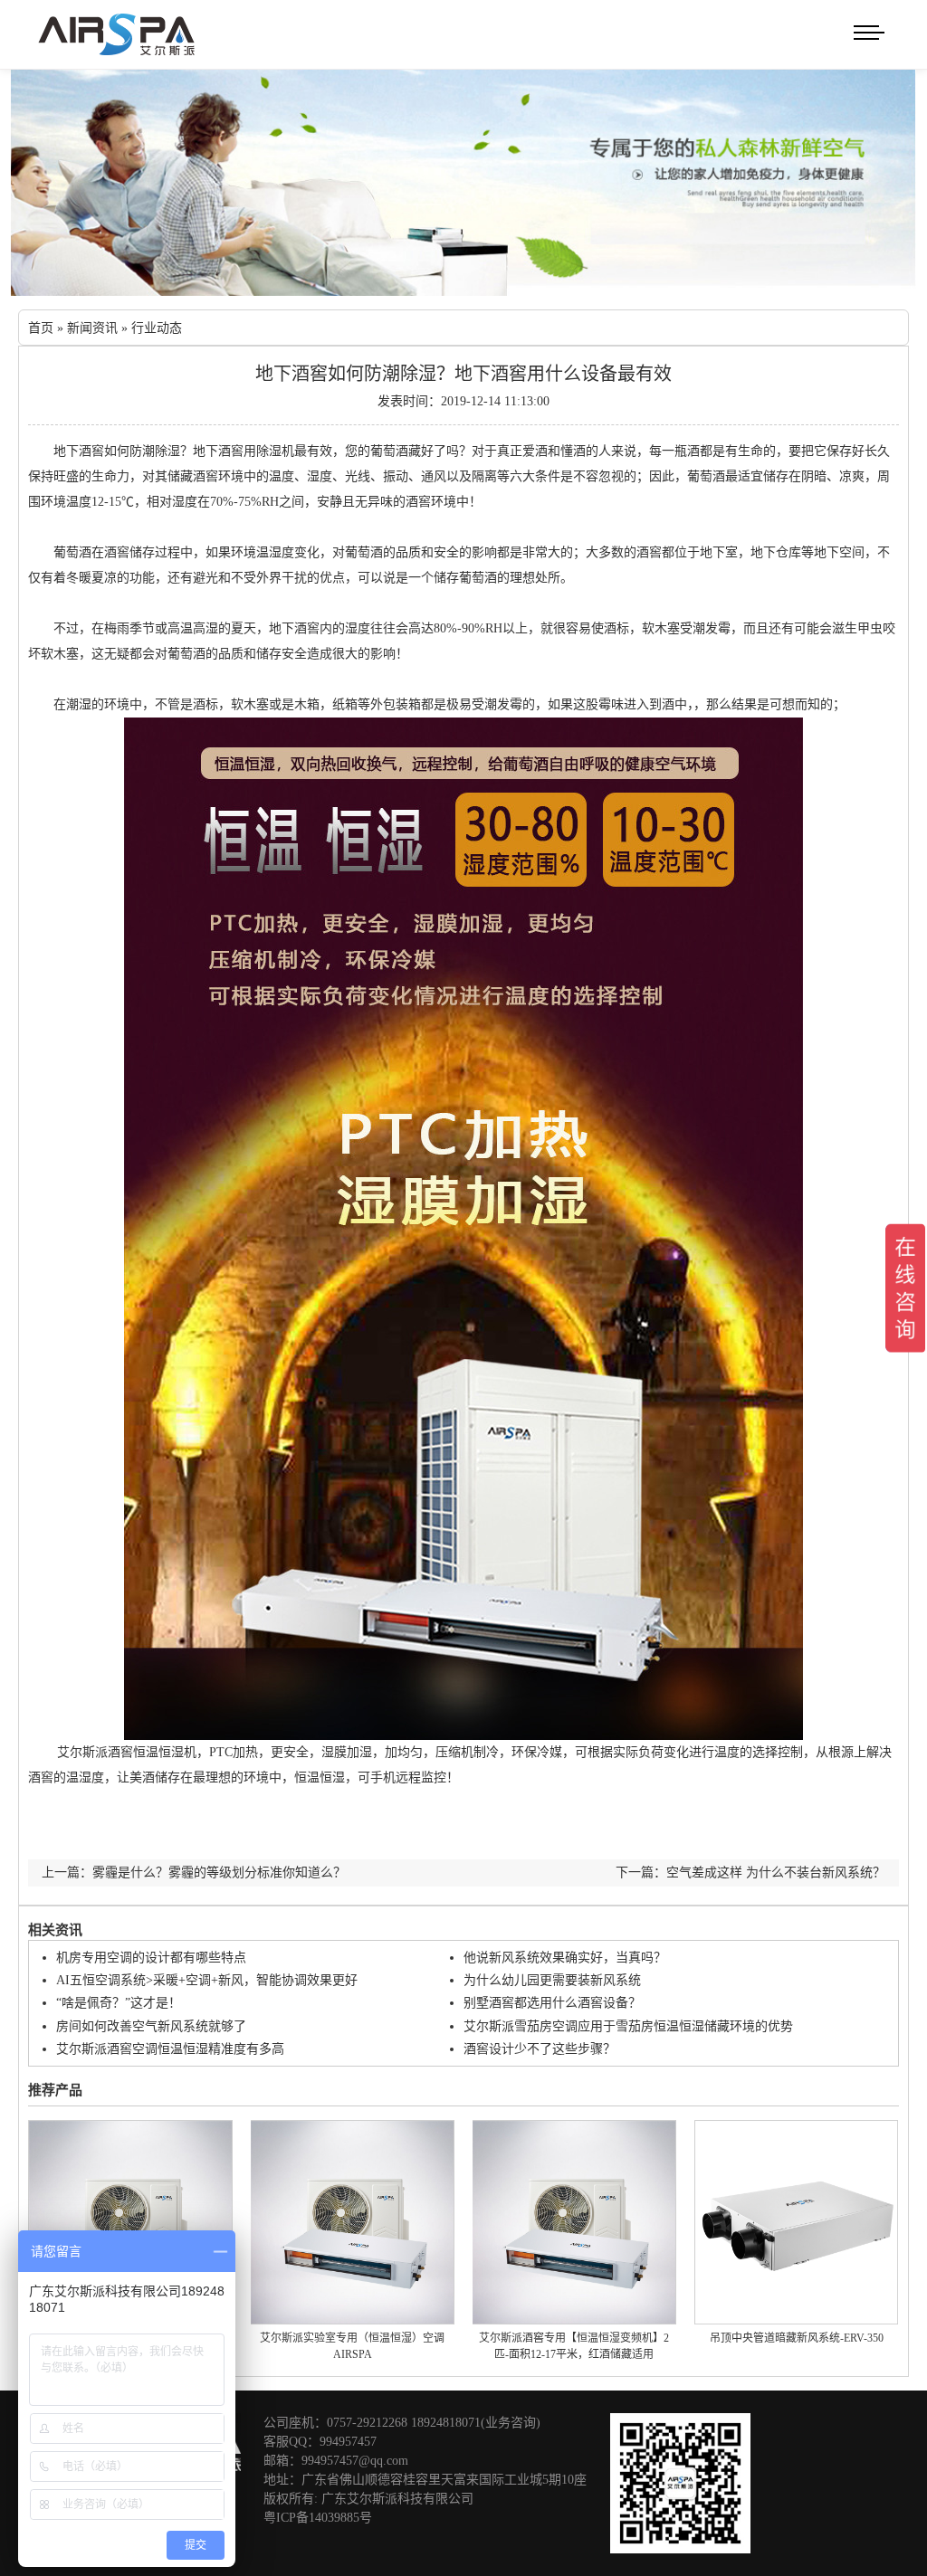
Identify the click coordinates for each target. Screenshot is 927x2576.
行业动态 (157, 328)
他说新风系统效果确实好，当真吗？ (565, 1958)
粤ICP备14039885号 (318, 2518)
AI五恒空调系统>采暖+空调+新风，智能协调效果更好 (207, 1980)
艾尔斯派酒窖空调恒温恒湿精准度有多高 (170, 2049)
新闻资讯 (92, 328)
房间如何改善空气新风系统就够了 (151, 2026)
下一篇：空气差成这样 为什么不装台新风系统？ (750, 1873)
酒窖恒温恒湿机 (152, 1752)
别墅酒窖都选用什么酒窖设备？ (552, 2003)
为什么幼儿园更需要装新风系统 (552, 1980)
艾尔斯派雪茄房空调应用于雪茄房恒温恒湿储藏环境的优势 (628, 2026)
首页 (41, 328)
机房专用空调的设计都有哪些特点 (151, 1958)
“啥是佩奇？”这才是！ (119, 2003)
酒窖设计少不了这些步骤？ (540, 2049)
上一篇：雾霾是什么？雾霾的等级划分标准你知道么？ (194, 1873)
